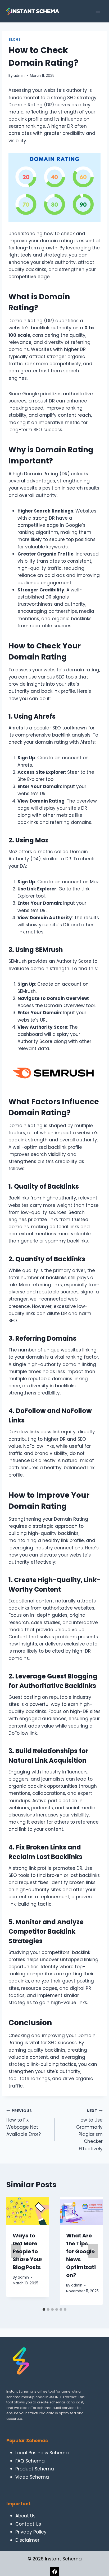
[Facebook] (54, 2572)
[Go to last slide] (16, 2251)
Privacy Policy (31, 2532)
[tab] (44, 2309)
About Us (25, 2516)
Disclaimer (27, 2540)
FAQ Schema (30, 2461)
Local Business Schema (42, 2453)
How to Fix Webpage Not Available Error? (24, 2123)
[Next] (93, 2251)
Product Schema (35, 2469)
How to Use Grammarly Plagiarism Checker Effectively (89, 2130)
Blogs (15, 40)
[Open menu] (98, 11)
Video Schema (32, 2477)
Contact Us (28, 2524)
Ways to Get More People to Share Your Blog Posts (28, 2251)
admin (19, 76)
